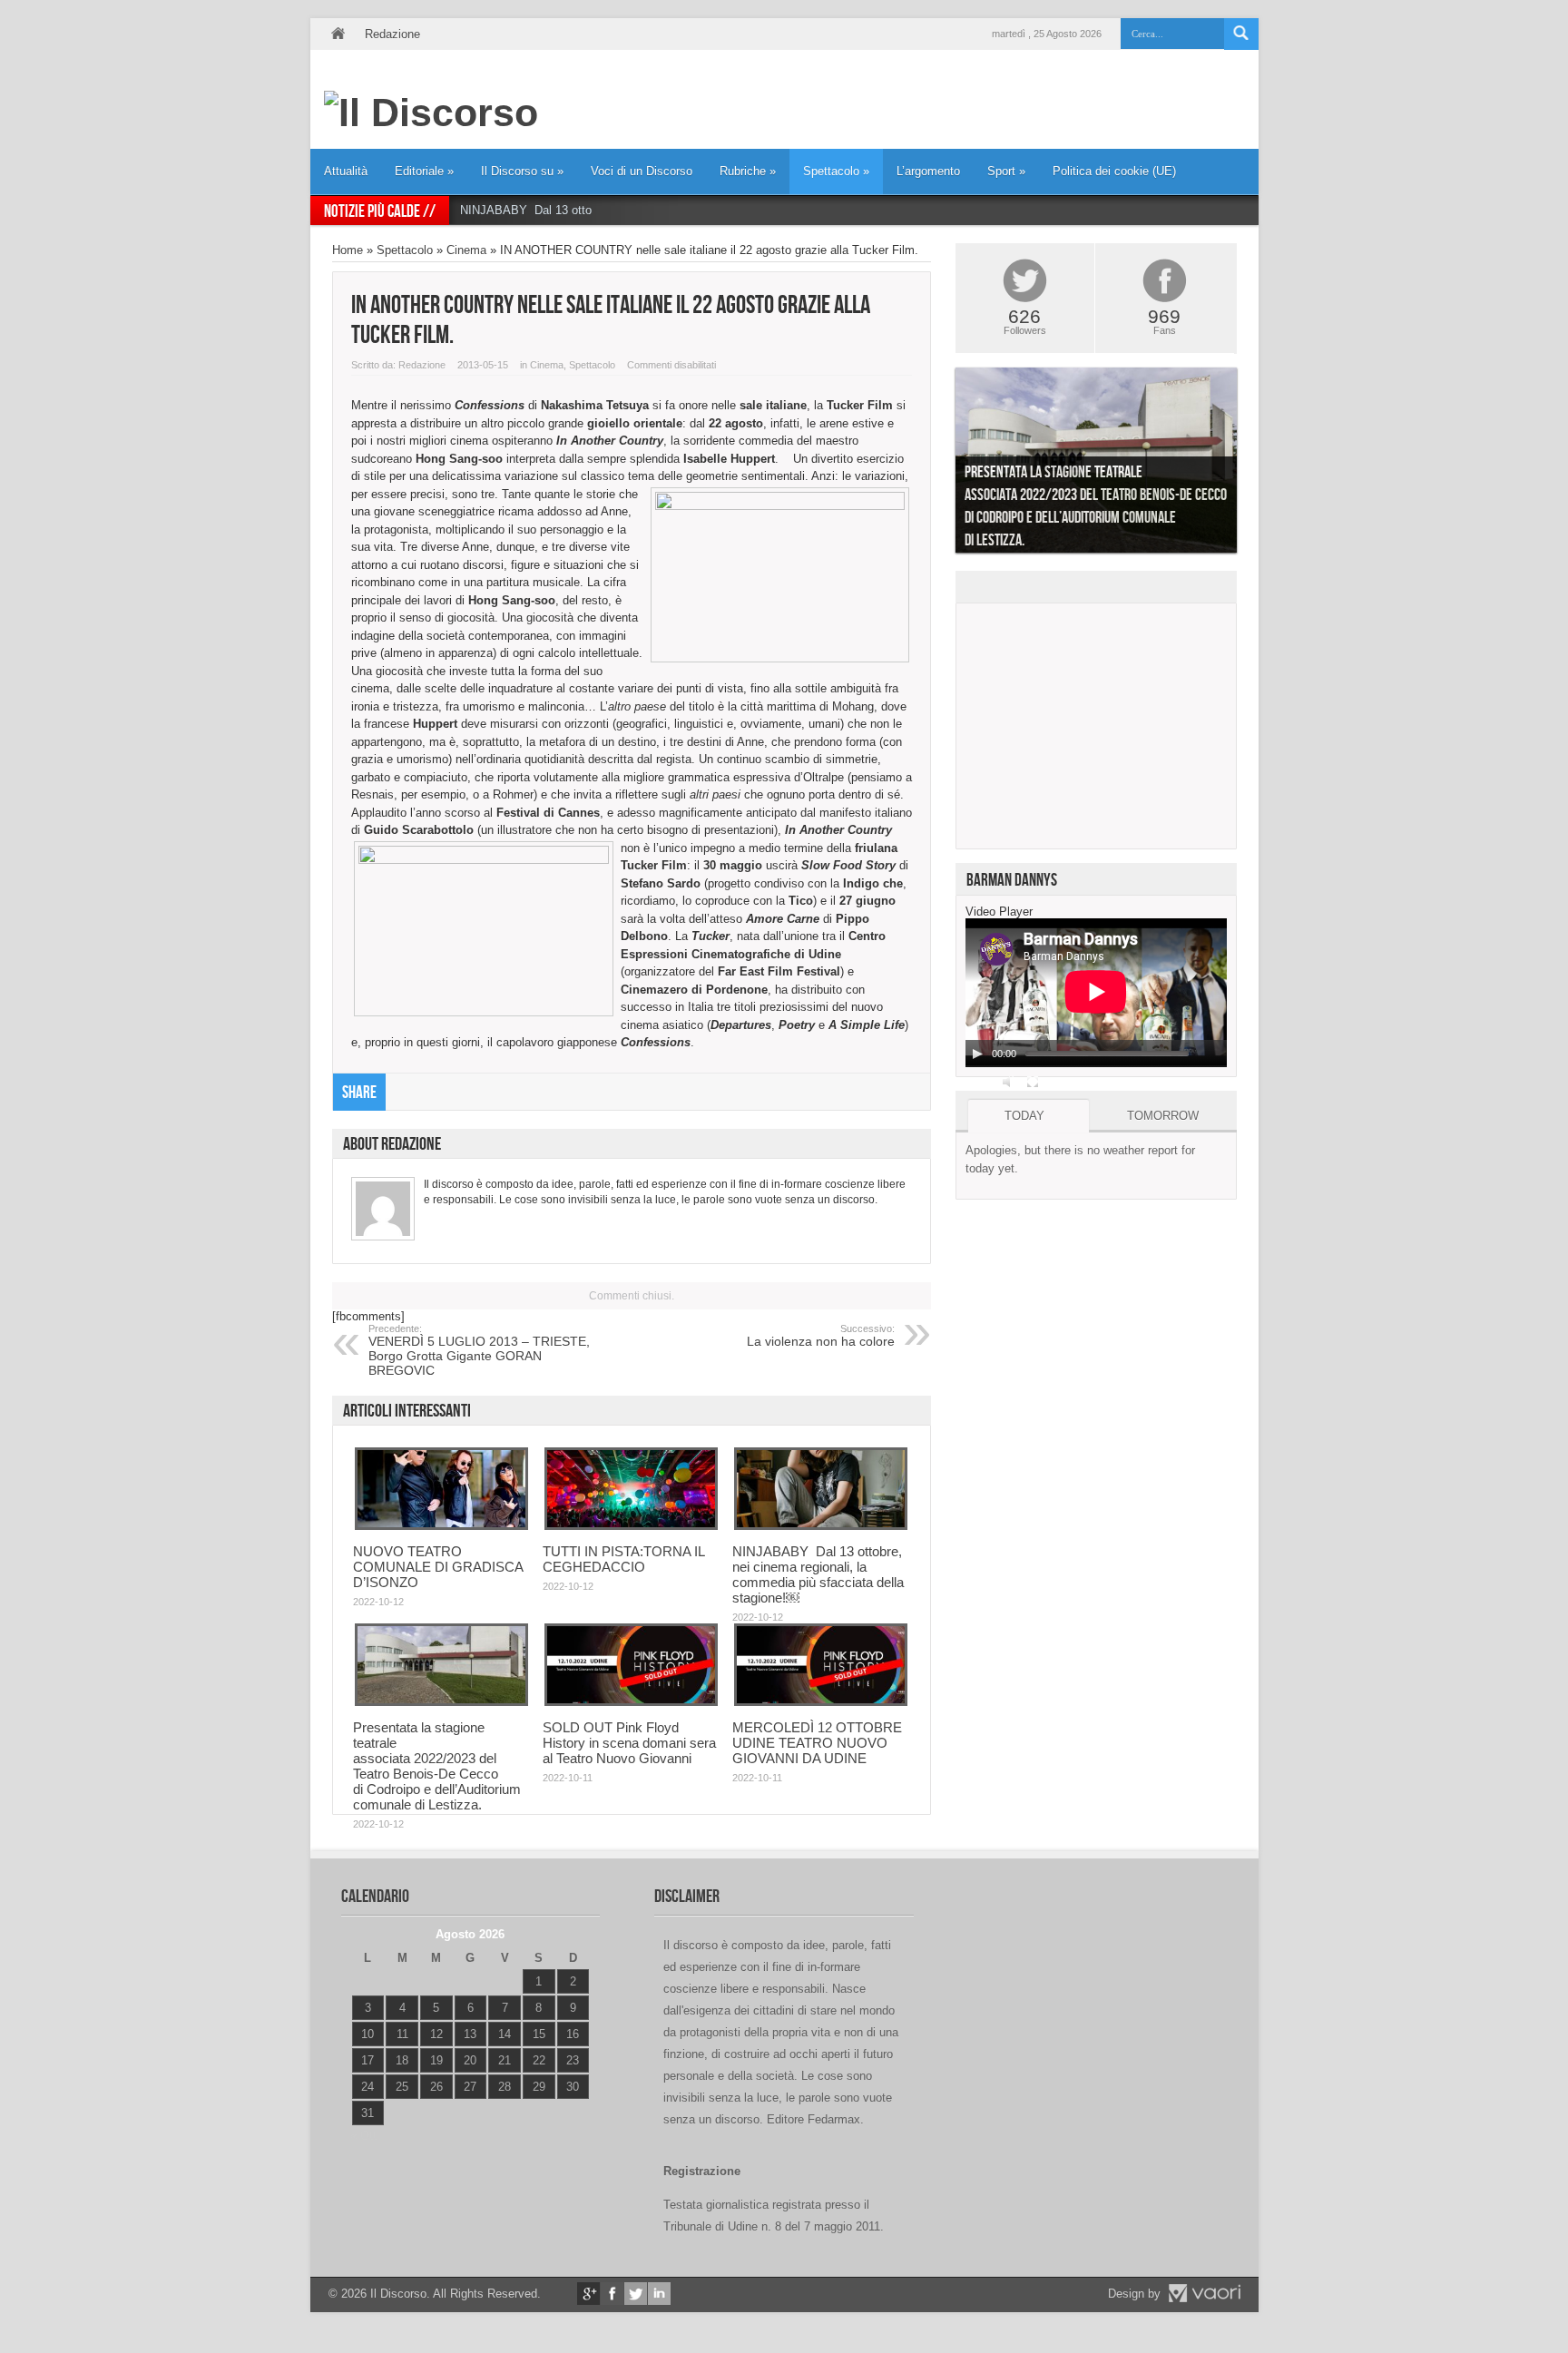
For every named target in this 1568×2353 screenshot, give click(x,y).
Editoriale (424, 171)
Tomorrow (1163, 1116)
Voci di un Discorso (642, 171)
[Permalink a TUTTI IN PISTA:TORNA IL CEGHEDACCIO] (631, 1526)
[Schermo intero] (1033, 1082)
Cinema (466, 250)
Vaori (1204, 2293)
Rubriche (748, 171)
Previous (942, 465)
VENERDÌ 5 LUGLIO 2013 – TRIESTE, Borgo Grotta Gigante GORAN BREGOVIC (479, 1350)
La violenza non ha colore (821, 1336)
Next (1250, 465)
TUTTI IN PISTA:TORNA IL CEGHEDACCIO (623, 1559)
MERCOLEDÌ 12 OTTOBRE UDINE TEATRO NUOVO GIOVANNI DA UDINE (817, 1743)
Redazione (392, 34)
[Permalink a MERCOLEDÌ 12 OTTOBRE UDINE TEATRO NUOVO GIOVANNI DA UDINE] (821, 1702)
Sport (1006, 171)
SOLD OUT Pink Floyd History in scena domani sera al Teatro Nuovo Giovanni (629, 1743)
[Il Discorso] (431, 113)
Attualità (346, 171)
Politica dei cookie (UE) (1114, 171)
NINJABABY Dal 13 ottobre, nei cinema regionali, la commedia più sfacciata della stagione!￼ (818, 1574)
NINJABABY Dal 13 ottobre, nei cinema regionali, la (598, 210)
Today (1024, 1116)
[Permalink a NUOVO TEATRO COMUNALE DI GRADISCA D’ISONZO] (441, 1526)
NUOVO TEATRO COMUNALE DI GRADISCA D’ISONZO (438, 1567)
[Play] (977, 1054)
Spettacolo (836, 171)
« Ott (363, 2136)
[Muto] (1009, 1082)
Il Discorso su (522, 171)
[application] (1096, 993)
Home (338, 34)
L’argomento (928, 171)
